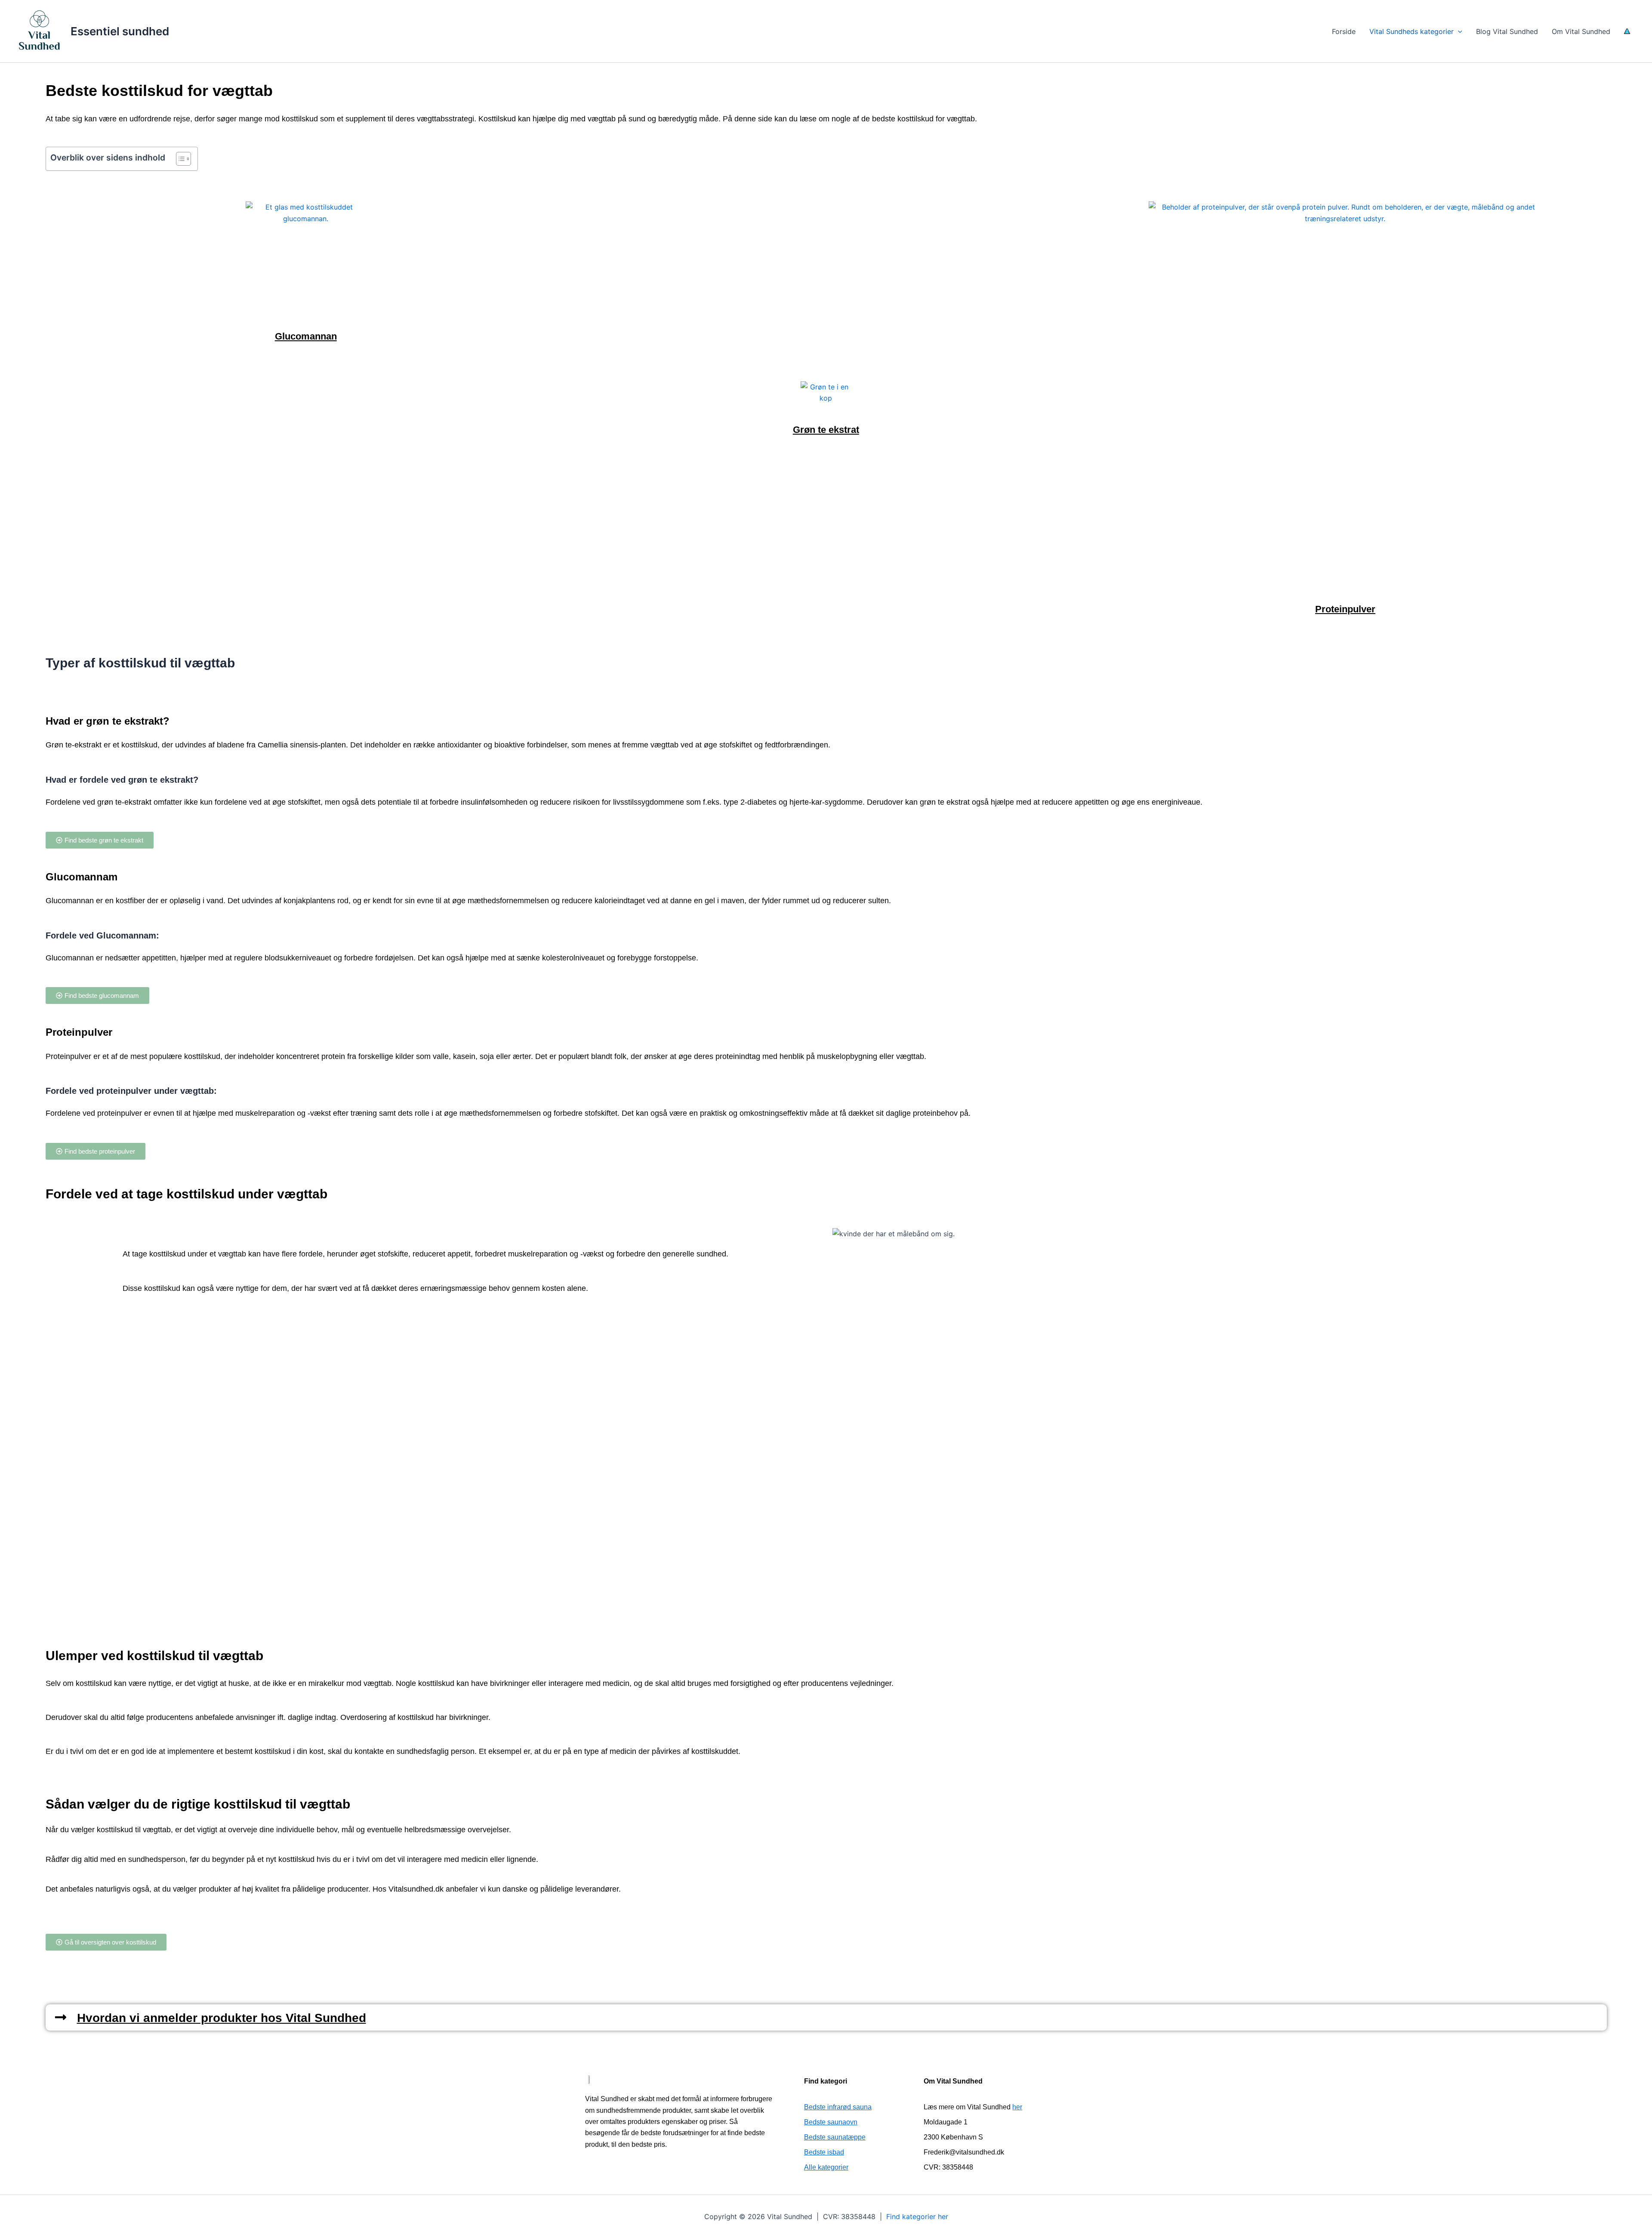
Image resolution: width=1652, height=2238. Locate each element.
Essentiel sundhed (120, 31)
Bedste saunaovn (831, 2122)
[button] (1458, 31)
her (1017, 2107)
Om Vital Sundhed (1581, 31)
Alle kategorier (826, 2167)
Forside (1344, 31)
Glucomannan (306, 336)
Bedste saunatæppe (835, 2137)
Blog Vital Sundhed (1507, 31)
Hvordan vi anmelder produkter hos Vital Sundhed (222, 2018)
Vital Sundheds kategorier (1412, 31)
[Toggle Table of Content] (179, 159)
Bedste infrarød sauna (838, 2107)
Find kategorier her (917, 2216)
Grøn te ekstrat (826, 430)
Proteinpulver (1345, 609)
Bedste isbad (824, 2152)
